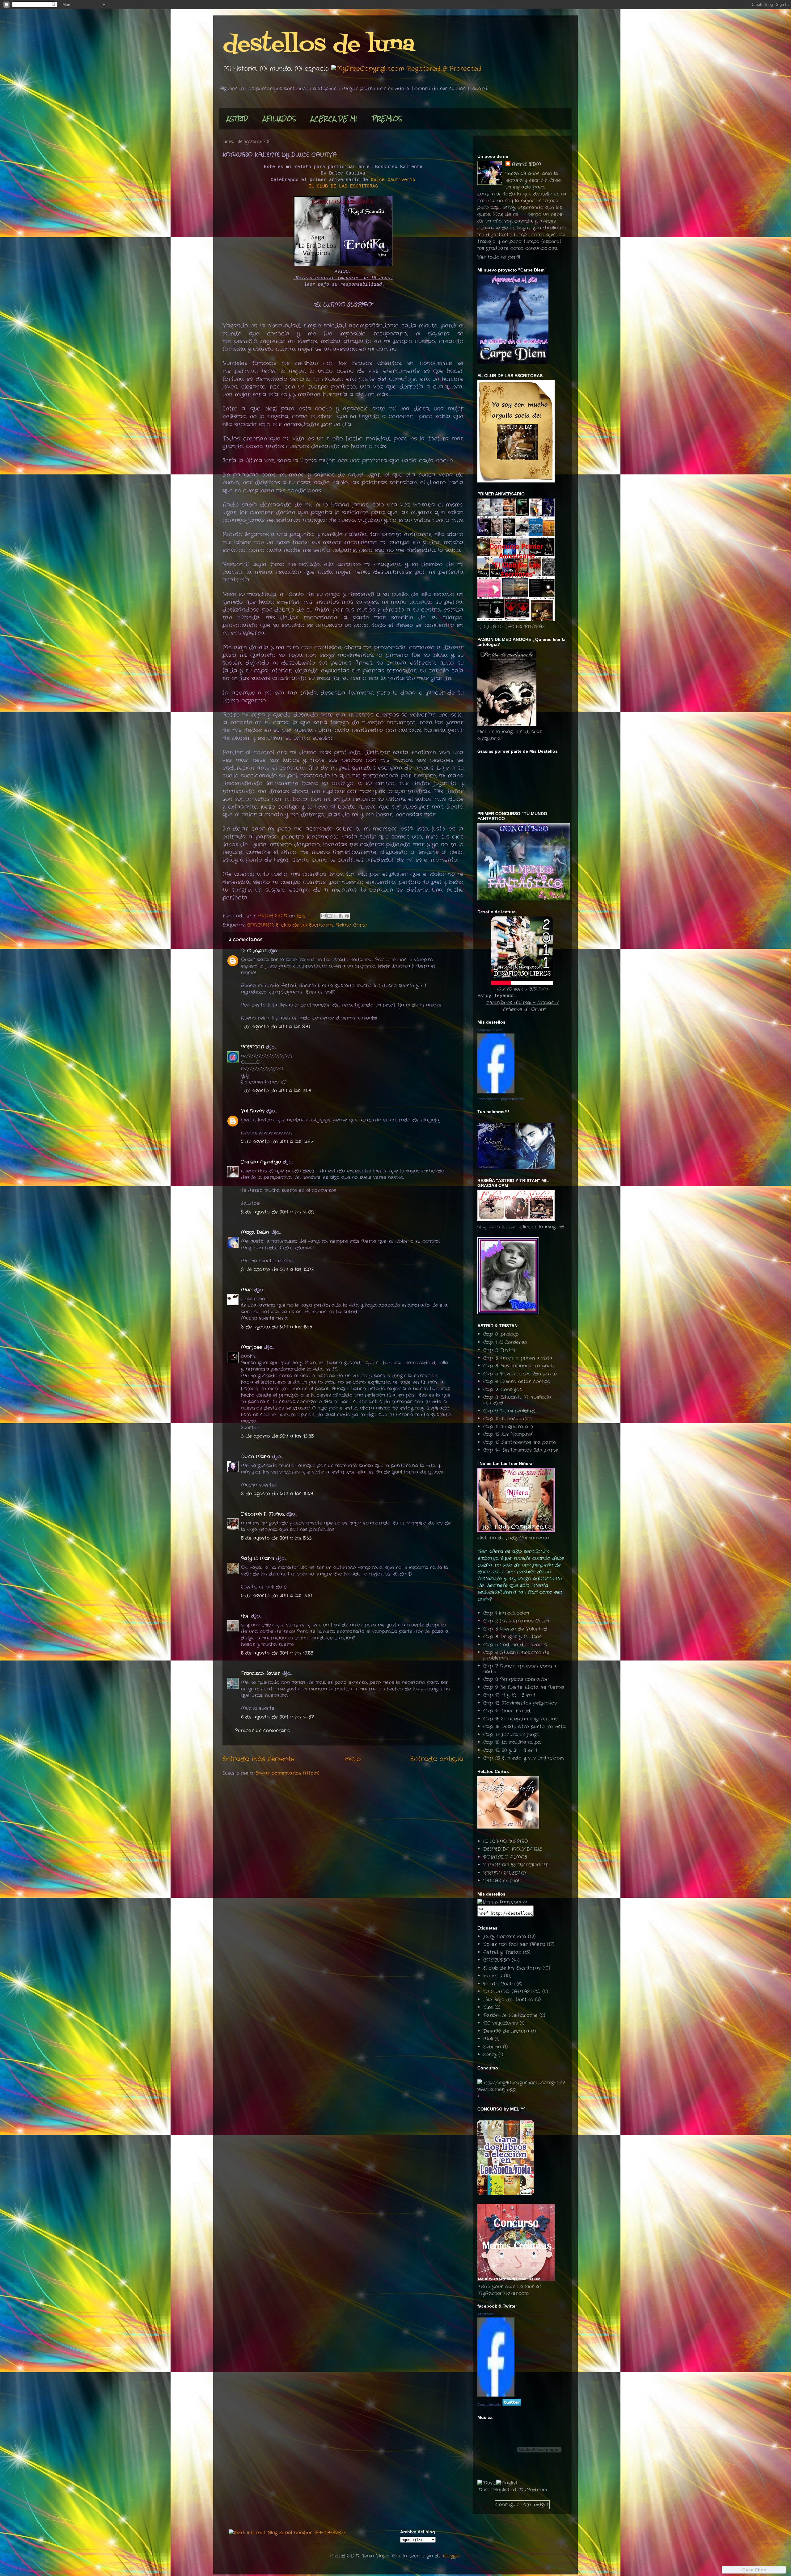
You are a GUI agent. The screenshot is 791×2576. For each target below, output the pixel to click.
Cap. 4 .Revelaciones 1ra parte (519, 1366)
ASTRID (237, 118)
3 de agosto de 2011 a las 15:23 (277, 1494)
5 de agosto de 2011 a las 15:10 (277, 1596)
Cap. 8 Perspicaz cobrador (516, 1679)
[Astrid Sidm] (496, 2395)
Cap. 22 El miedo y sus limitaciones (524, 1758)
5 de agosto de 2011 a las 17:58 (277, 1653)
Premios (493, 1976)
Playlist (501, 2490)
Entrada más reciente (258, 1759)
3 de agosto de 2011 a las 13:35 (277, 1436)
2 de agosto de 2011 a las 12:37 (277, 1142)
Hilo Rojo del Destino (508, 2000)
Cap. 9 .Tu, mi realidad (509, 1411)
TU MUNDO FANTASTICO (512, 1992)
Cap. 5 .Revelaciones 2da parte (520, 1374)
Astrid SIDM (526, 164)
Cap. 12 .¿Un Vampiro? (508, 1434)
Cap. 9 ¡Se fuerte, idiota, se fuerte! (524, 1687)
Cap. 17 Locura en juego (511, 1735)
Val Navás (253, 1111)
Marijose (252, 1347)
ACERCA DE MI (334, 118)
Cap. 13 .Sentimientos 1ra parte (520, 1442)
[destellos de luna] (496, 1092)
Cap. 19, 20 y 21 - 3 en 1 (510, 1750)
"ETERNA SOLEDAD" (505, 1873)
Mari (247, 1290)
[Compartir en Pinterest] (347, 916)
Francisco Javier (260, 1673)
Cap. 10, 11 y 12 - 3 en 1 (509, 1695)
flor (245, 1616)
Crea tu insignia (489, 2405)
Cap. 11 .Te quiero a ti (508, 1427)
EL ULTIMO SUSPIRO (506, 1842)
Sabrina (492, 2047)
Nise (488, 2007)
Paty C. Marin (258, 1559)
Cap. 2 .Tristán (500, 1350)
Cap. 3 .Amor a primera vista (518, 1358)
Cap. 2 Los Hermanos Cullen (516, 1621)
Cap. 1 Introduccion (506, 1613)
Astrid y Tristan (502, 1952)
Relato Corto (352, 925)
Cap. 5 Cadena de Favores (515, 1645)
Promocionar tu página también (501, 1099)
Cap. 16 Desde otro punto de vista (525, 1727)
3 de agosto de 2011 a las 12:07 (277, 1269)
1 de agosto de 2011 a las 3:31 (275, 1027)
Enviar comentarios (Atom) (287, 1773)
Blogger (452, 2556)
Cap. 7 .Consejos (503, 1390)
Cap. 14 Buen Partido (508, 1711)
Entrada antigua (437, 1759)
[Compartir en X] (335, 916)
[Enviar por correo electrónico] (324, 916)
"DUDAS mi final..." (503, 1881)
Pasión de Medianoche (510, 2015)
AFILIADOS (279, 118)
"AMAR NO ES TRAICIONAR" (516, 1865)
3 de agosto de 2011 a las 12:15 (277, 1327)
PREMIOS (387, 118)
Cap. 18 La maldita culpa (512, 1742)
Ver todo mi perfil (499, 257)
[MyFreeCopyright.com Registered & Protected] (406, 69)
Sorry (490, 2055)
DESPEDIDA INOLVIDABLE (513, 1849)
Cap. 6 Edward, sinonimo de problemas (516, 1655)
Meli (488, 2039)
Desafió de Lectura (506, 2031)
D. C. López (254, 951)
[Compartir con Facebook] (341, 916)
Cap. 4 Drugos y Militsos (512, 1637)
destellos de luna (319, 45)
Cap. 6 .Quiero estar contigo (517, 1382)
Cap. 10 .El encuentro (508, 1419)
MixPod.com (533, 2490)
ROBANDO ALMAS (505, 1857)
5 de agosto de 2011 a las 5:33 (276, 1538)
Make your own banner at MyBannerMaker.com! (509, 2290)
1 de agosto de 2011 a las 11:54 (276, 1091)
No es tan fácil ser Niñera (514, 1944)
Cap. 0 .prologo (501, 1334)
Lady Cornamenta (505, 1937)
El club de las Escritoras (305, 925)
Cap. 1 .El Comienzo (505, 1342)
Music (484, 2490)
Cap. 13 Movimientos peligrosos (520, 1703)
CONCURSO (260, 925)
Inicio (352, 1759)
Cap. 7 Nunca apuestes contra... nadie (521, 1669)
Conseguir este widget (522, 2505)
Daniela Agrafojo (261, 1162)
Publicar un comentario (263, 1731)
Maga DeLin (255, 1232)
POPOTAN (253, 1047)
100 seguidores (501, 2023)
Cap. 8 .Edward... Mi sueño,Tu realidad (517, 1400)
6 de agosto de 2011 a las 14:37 (277, 1717)
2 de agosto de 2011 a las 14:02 (277, 1212)
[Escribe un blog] (329, 916)
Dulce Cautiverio (393, 180)
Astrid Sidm (486, 2314)
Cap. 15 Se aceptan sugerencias (520, 1719)
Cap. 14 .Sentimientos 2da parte (521, 1450)
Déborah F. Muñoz (263, 1514)
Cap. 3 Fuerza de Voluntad (515, 1629)
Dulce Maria (256, 1457)
